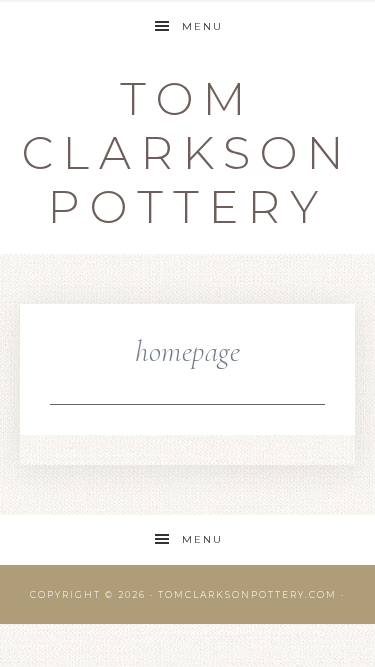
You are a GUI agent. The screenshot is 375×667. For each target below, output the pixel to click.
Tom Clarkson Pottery (187, 152)
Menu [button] (202, 26)
